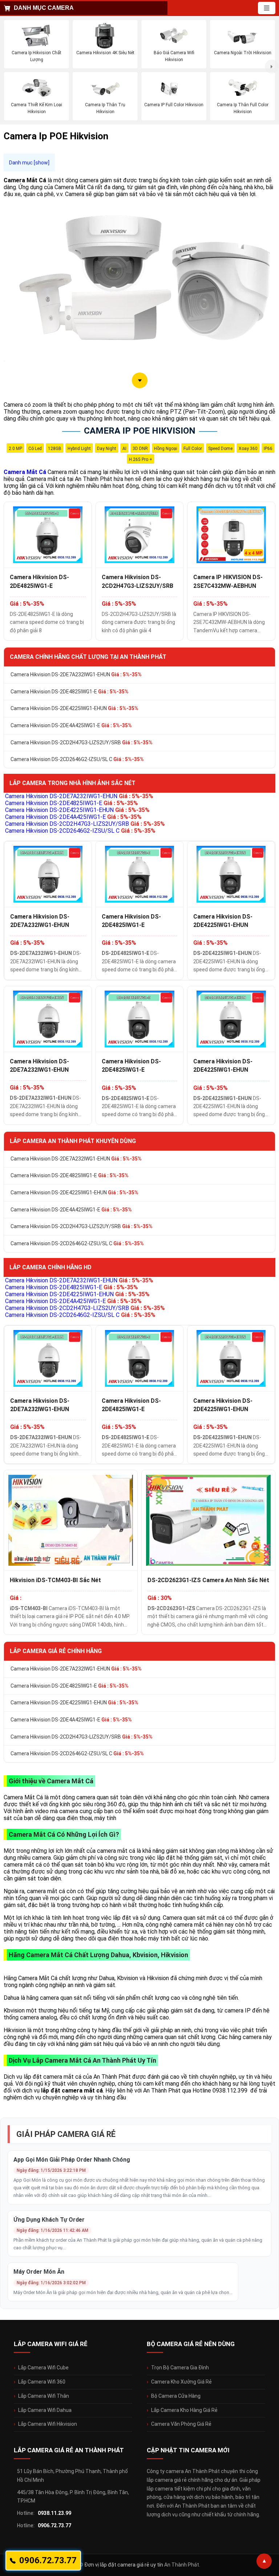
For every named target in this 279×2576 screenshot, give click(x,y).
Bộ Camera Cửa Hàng (176, 2396)
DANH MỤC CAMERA (44, 8)
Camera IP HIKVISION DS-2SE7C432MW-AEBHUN (228, 581)
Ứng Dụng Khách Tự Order (49, 2220)
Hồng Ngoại (166, 449)
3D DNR (140, 449)
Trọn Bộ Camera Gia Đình (180, 2368)
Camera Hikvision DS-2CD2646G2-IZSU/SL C (77, 759)
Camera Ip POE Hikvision (140, 431)
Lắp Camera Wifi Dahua (45, 2410)
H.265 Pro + (141, 459)
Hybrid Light (79, 449)
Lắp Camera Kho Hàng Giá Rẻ (184, 2410)
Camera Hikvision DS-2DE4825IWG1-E (39, 581)
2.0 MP (15, 449)
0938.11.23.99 (54, 2513)
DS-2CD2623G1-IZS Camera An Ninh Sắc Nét (208, 1580)
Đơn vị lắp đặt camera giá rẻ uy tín (124, 2565)
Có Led (35, 449)
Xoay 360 (248, 449)
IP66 (268, 449)
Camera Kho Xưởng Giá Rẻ (181, 2382)
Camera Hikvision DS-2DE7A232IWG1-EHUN (76, 674)
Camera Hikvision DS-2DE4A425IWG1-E (71, 725)
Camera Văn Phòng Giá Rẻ (181, 2424)
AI (124, 449)
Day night (107, 449)
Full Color (193, 449)
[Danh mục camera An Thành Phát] (267, 8)
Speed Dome (220, 449)
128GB (55, 449)
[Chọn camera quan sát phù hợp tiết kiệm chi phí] (272, 67)
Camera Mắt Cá (25, 472)
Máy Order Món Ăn (39, 2272)
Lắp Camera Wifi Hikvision (48, 2424)
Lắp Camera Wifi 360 (42, 2382)
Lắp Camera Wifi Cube (43, 2368)
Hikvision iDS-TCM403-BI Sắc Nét (55, 1580)
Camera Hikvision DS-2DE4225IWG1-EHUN (74, 708)
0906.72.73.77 (54, 2525)
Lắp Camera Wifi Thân (44, 2396)
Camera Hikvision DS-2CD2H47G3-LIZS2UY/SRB (138, 581)
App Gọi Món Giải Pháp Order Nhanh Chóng (72, 2160)
